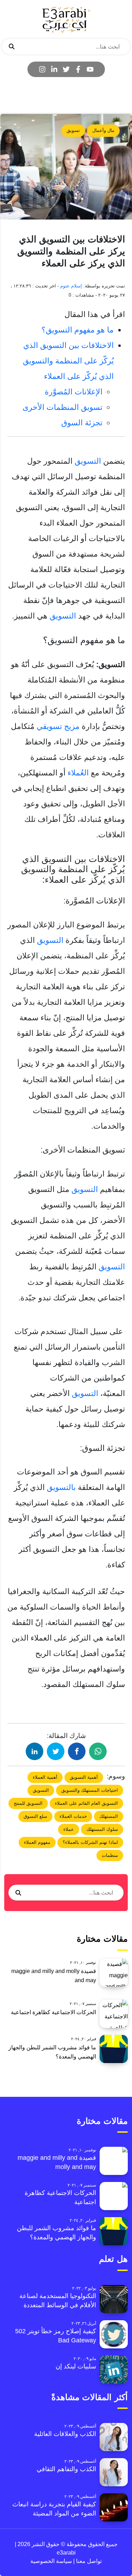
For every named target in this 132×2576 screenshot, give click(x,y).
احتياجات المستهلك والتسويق (90, 1790)
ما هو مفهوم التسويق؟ (78, 330)
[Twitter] (66, 69)
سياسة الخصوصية (51, 2561)
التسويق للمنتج (28, 1803)
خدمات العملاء (73, 1816)
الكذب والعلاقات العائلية (65, 2434)
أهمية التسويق (84, 1777)
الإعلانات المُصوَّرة (74, 392)
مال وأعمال (103, 130)
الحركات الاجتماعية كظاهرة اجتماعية (54, 2012)
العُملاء (78, 773)
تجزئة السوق (82, 423)
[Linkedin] (54, 69)
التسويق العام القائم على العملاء (86, 1803)
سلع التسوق (35, 1816)
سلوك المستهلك (102, 1829)
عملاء (69, 1829)
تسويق (73, 130)
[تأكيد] (12, 47)
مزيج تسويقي (58, 726)
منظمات (110, 1855)
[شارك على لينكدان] (34, 1751)
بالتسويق (62, 1487)
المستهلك (109, 1816)
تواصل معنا (88, 2561)
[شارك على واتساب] (98, 1751)
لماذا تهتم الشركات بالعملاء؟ (90, 1842)
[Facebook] (78, 69)
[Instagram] (42, 69)
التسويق (88, 461)
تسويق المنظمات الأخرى (62, 407)
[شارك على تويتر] (56, 1751)
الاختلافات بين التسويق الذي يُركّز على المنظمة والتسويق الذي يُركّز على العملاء (68, 361)
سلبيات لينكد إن (76, 2366)
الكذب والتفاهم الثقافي (66, 2469)
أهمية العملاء (45, 1777)
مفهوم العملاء (37, 1842)
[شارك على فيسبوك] (77, 1751)
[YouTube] (90, 69)
